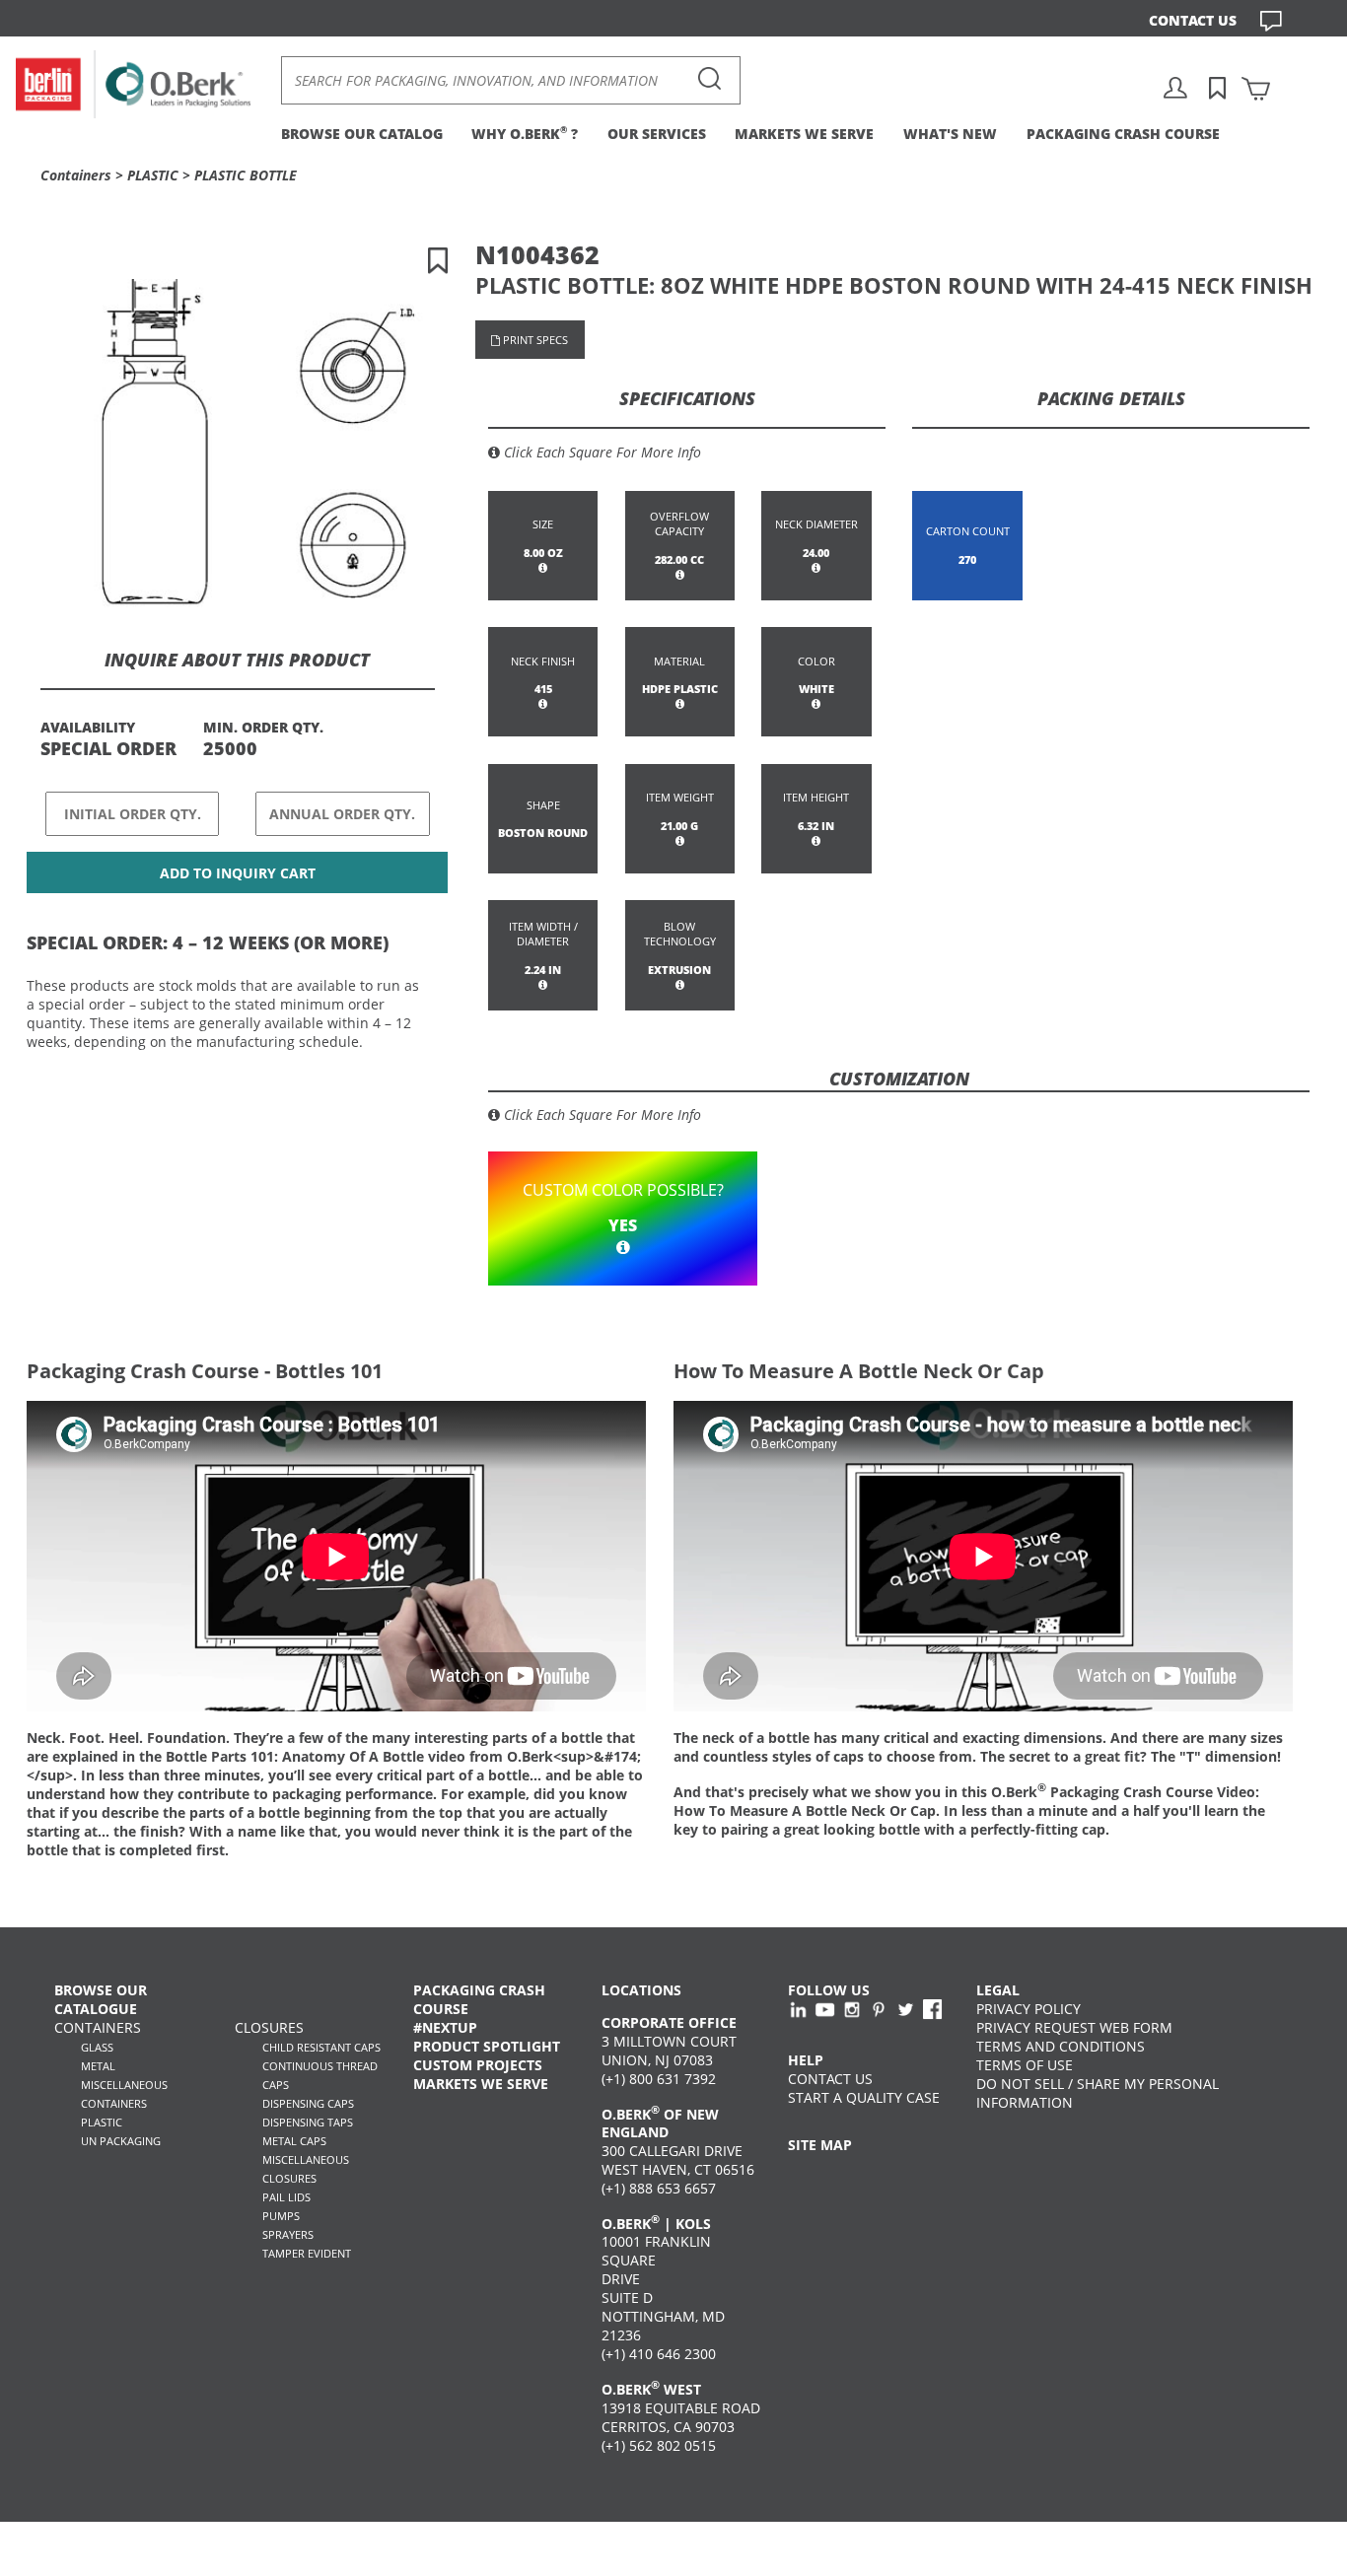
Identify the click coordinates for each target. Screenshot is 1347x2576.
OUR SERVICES (657, 134)
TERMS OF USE (1025, 2065)
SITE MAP (820, 2145)
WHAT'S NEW (950, 134)
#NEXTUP (445, 2027)
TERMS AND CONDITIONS (1061, 2046)
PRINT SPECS (534, 340)
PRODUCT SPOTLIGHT (487, 2046)
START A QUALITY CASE (864, 2097)
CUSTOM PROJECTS (478, 2065)
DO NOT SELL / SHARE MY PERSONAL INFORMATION (1098, 2093)
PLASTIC (153, 175)
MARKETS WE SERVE (804, 134)
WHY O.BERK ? (525, 134)
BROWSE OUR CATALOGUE (101, 1999)
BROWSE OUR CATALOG (362, 134)
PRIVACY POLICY (1028, 2009)
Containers (76, 175)
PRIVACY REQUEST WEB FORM (1074, 2027)
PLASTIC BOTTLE (246, 175)
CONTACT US (1193, 20)
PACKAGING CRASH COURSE (1123, 134)
